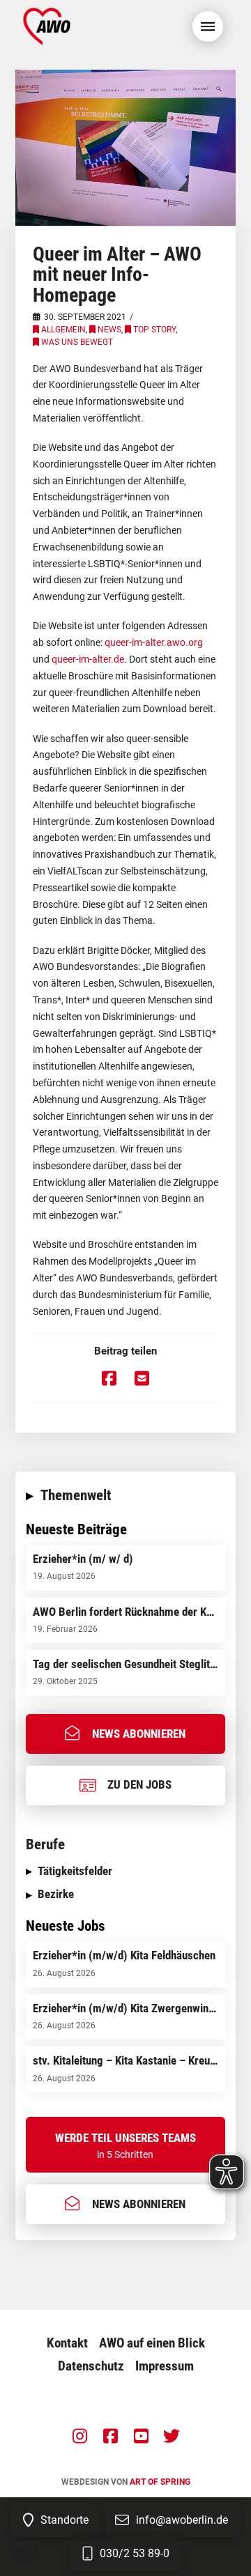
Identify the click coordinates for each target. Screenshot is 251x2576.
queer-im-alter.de (88, 659)
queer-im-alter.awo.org (154, 642)
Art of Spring (160, 2482)
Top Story (154, 330)
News (109, 330)
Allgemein (63, 330)
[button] (208, 26)
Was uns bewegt (77, 342)
